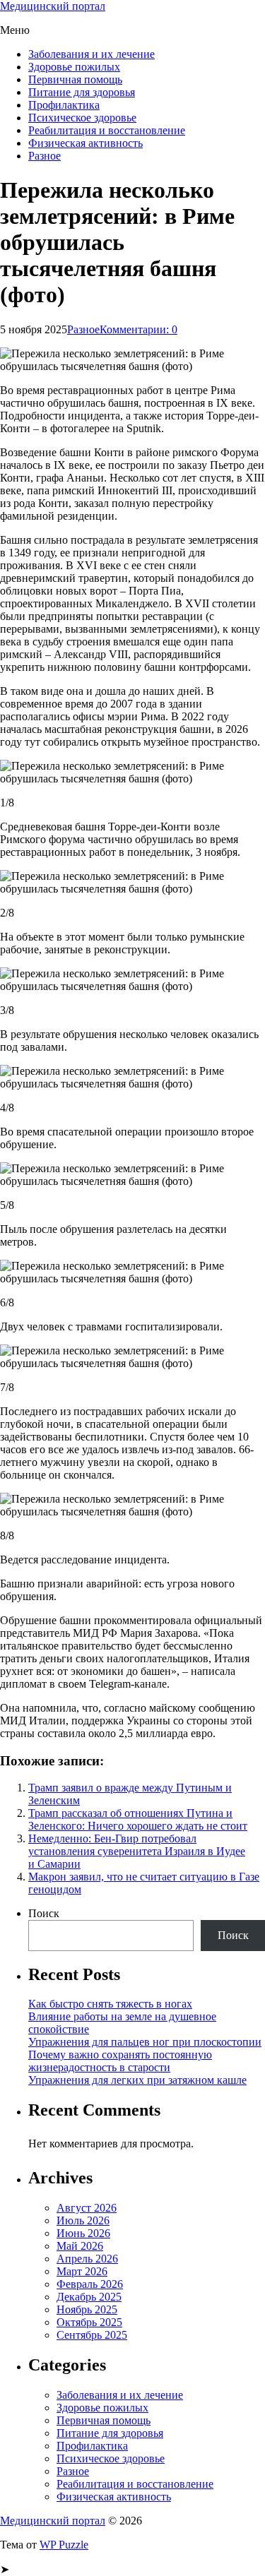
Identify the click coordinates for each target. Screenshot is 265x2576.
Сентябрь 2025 (92, 2335)
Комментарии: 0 (139, 329)
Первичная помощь (75, 79)
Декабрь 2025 (89, 2297)
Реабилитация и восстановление (107, 130)
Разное (45, 156)
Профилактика (64, 105)
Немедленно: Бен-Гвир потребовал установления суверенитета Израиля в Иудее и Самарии (137, 1851)
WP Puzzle (64, 2545)
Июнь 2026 (83, 2233)
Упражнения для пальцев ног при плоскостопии (145, 2042)
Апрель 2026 (87, 2259)
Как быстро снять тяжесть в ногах (110, 2004)
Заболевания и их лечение (92, 54)
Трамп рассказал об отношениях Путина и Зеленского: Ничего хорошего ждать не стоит (138, 1819)
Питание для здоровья (82, 92)
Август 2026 (87, 2208)
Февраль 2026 (90, 2284)
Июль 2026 (83, 2220)
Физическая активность (86, 143)
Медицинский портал (53, 6)
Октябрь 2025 (89, 2322)
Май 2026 (80, 2246)
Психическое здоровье (82, 118)
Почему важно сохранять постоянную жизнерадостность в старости (120, 2061)
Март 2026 (82, 2271)
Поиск (44, 1913)
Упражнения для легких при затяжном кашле (137, 2080)
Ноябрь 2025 (87, 2309)
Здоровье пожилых (74, 67)
